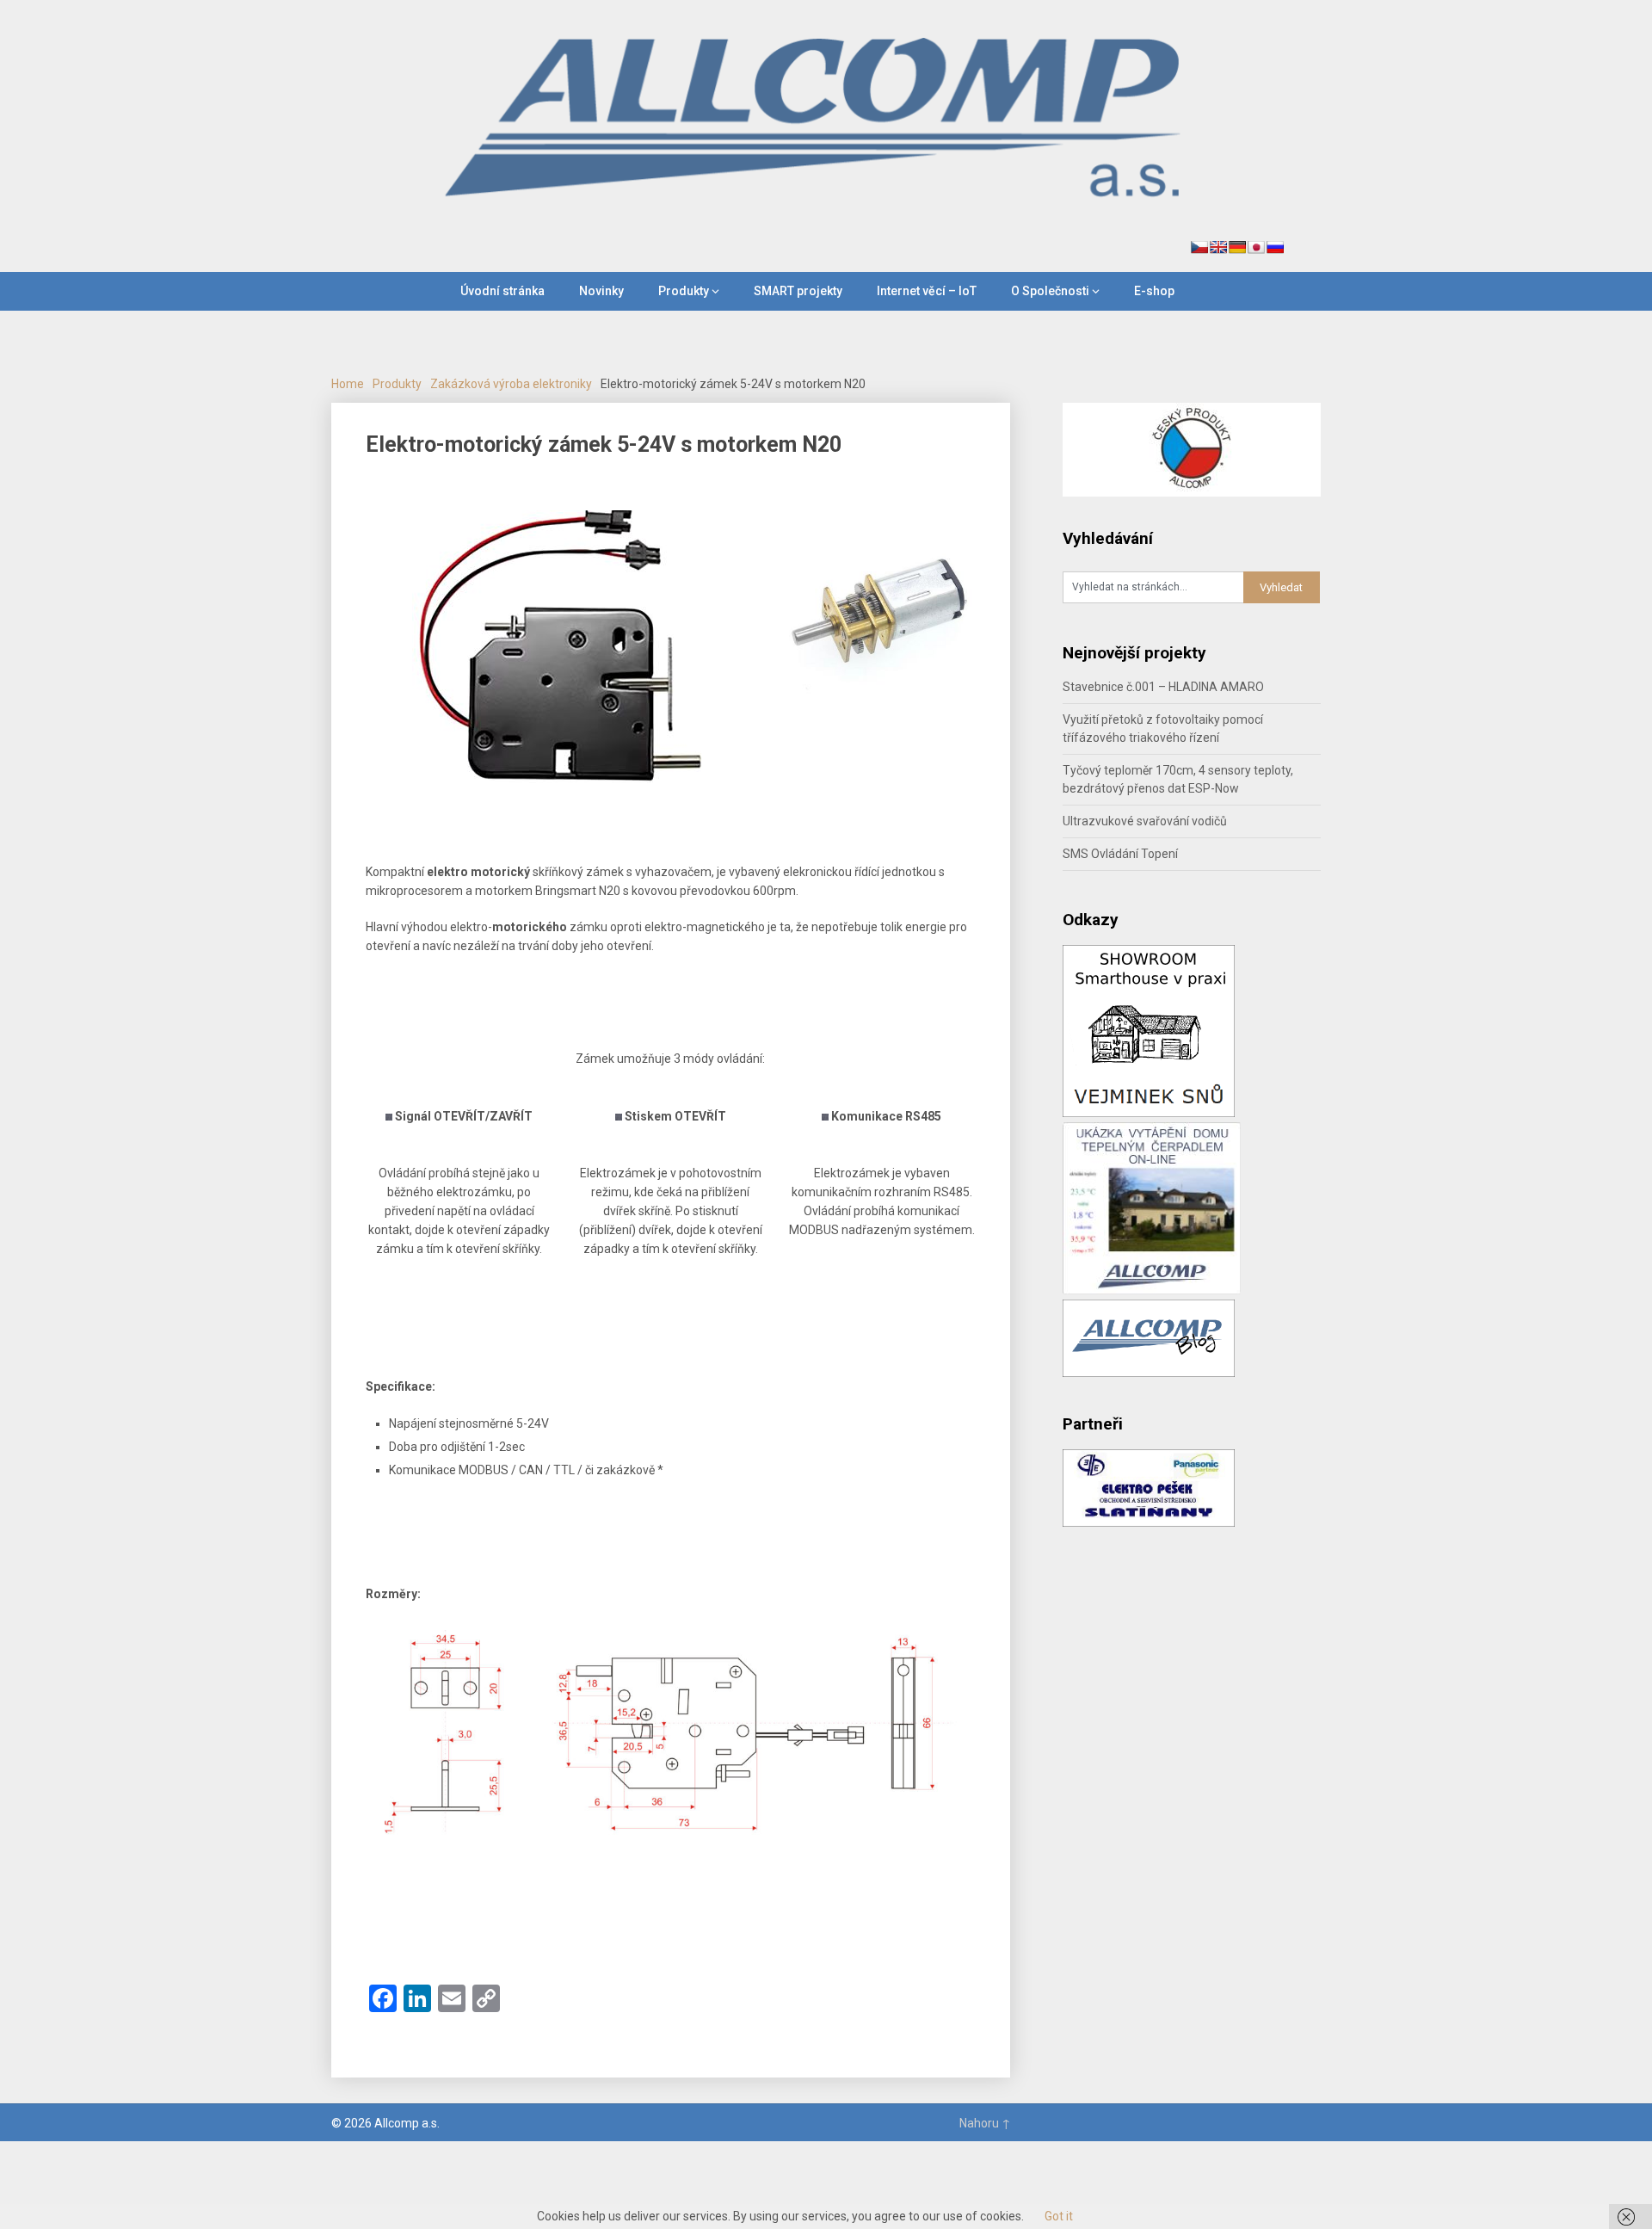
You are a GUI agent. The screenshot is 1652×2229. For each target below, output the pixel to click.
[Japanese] (1256, 247)
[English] (1218, 247)
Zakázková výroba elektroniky (511, 384)
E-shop (1154, 291)
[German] (1237, 247)
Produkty (684, 291)
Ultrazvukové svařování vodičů (1145, 821)
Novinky (601, 291)
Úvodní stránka (502, 291)
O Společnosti (1050, 291)
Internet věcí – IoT (927, 291)
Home (348, 384)
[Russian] (1275, 247)
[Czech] (1199, 247)
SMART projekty (798, 291)
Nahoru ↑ (985, 2123)
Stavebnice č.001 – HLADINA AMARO (1163, 687)
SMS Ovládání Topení (1120, 854)
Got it (1059, 2216)
